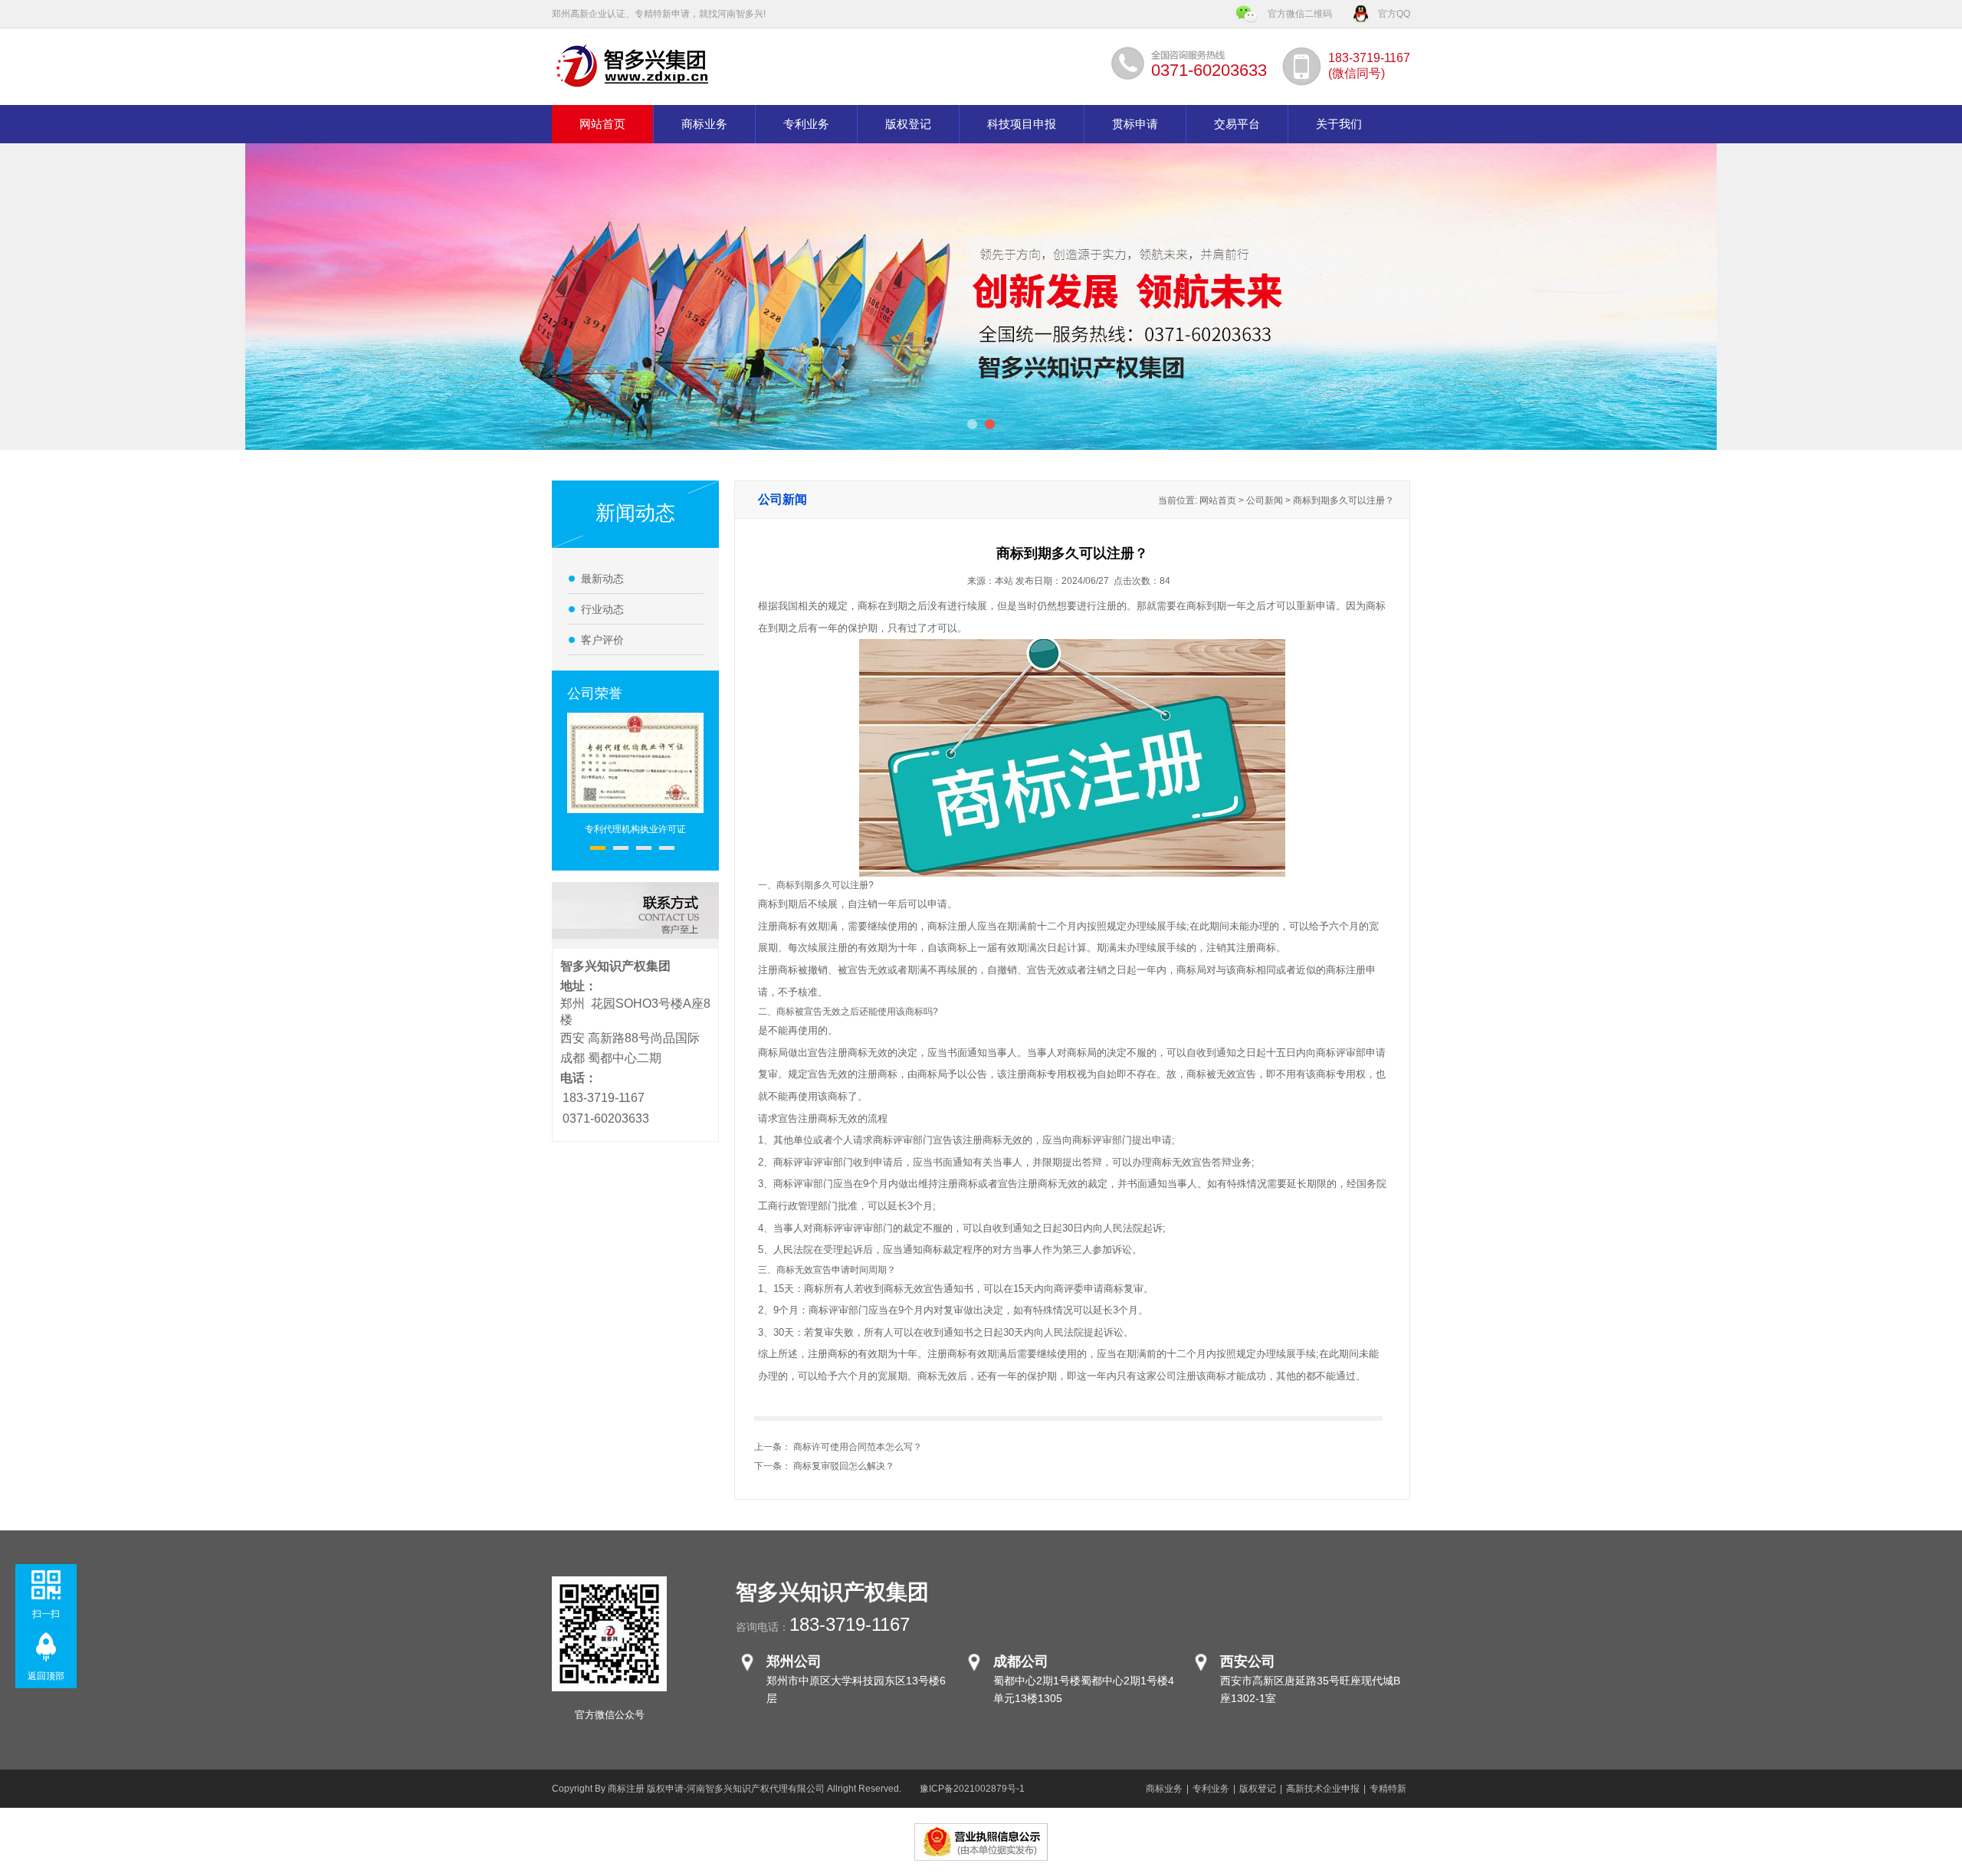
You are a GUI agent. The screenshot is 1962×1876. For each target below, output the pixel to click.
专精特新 (1388, 1789)
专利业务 (806, 124)
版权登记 (908, 124)
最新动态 (602, 579)
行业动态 (602, 609)
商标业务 (704, 124)
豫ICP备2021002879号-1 (972, 1789)
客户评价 (602, 640)
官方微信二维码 (1300, 14)
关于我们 (1339, 124)
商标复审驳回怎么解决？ (844, 1466)
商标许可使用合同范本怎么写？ (858, 1447)
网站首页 (602, 124)
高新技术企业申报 (1323, 1789)
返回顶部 (46, 1676)
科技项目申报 (1022, 124)
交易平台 (1237, 124)
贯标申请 (1135, 124)
